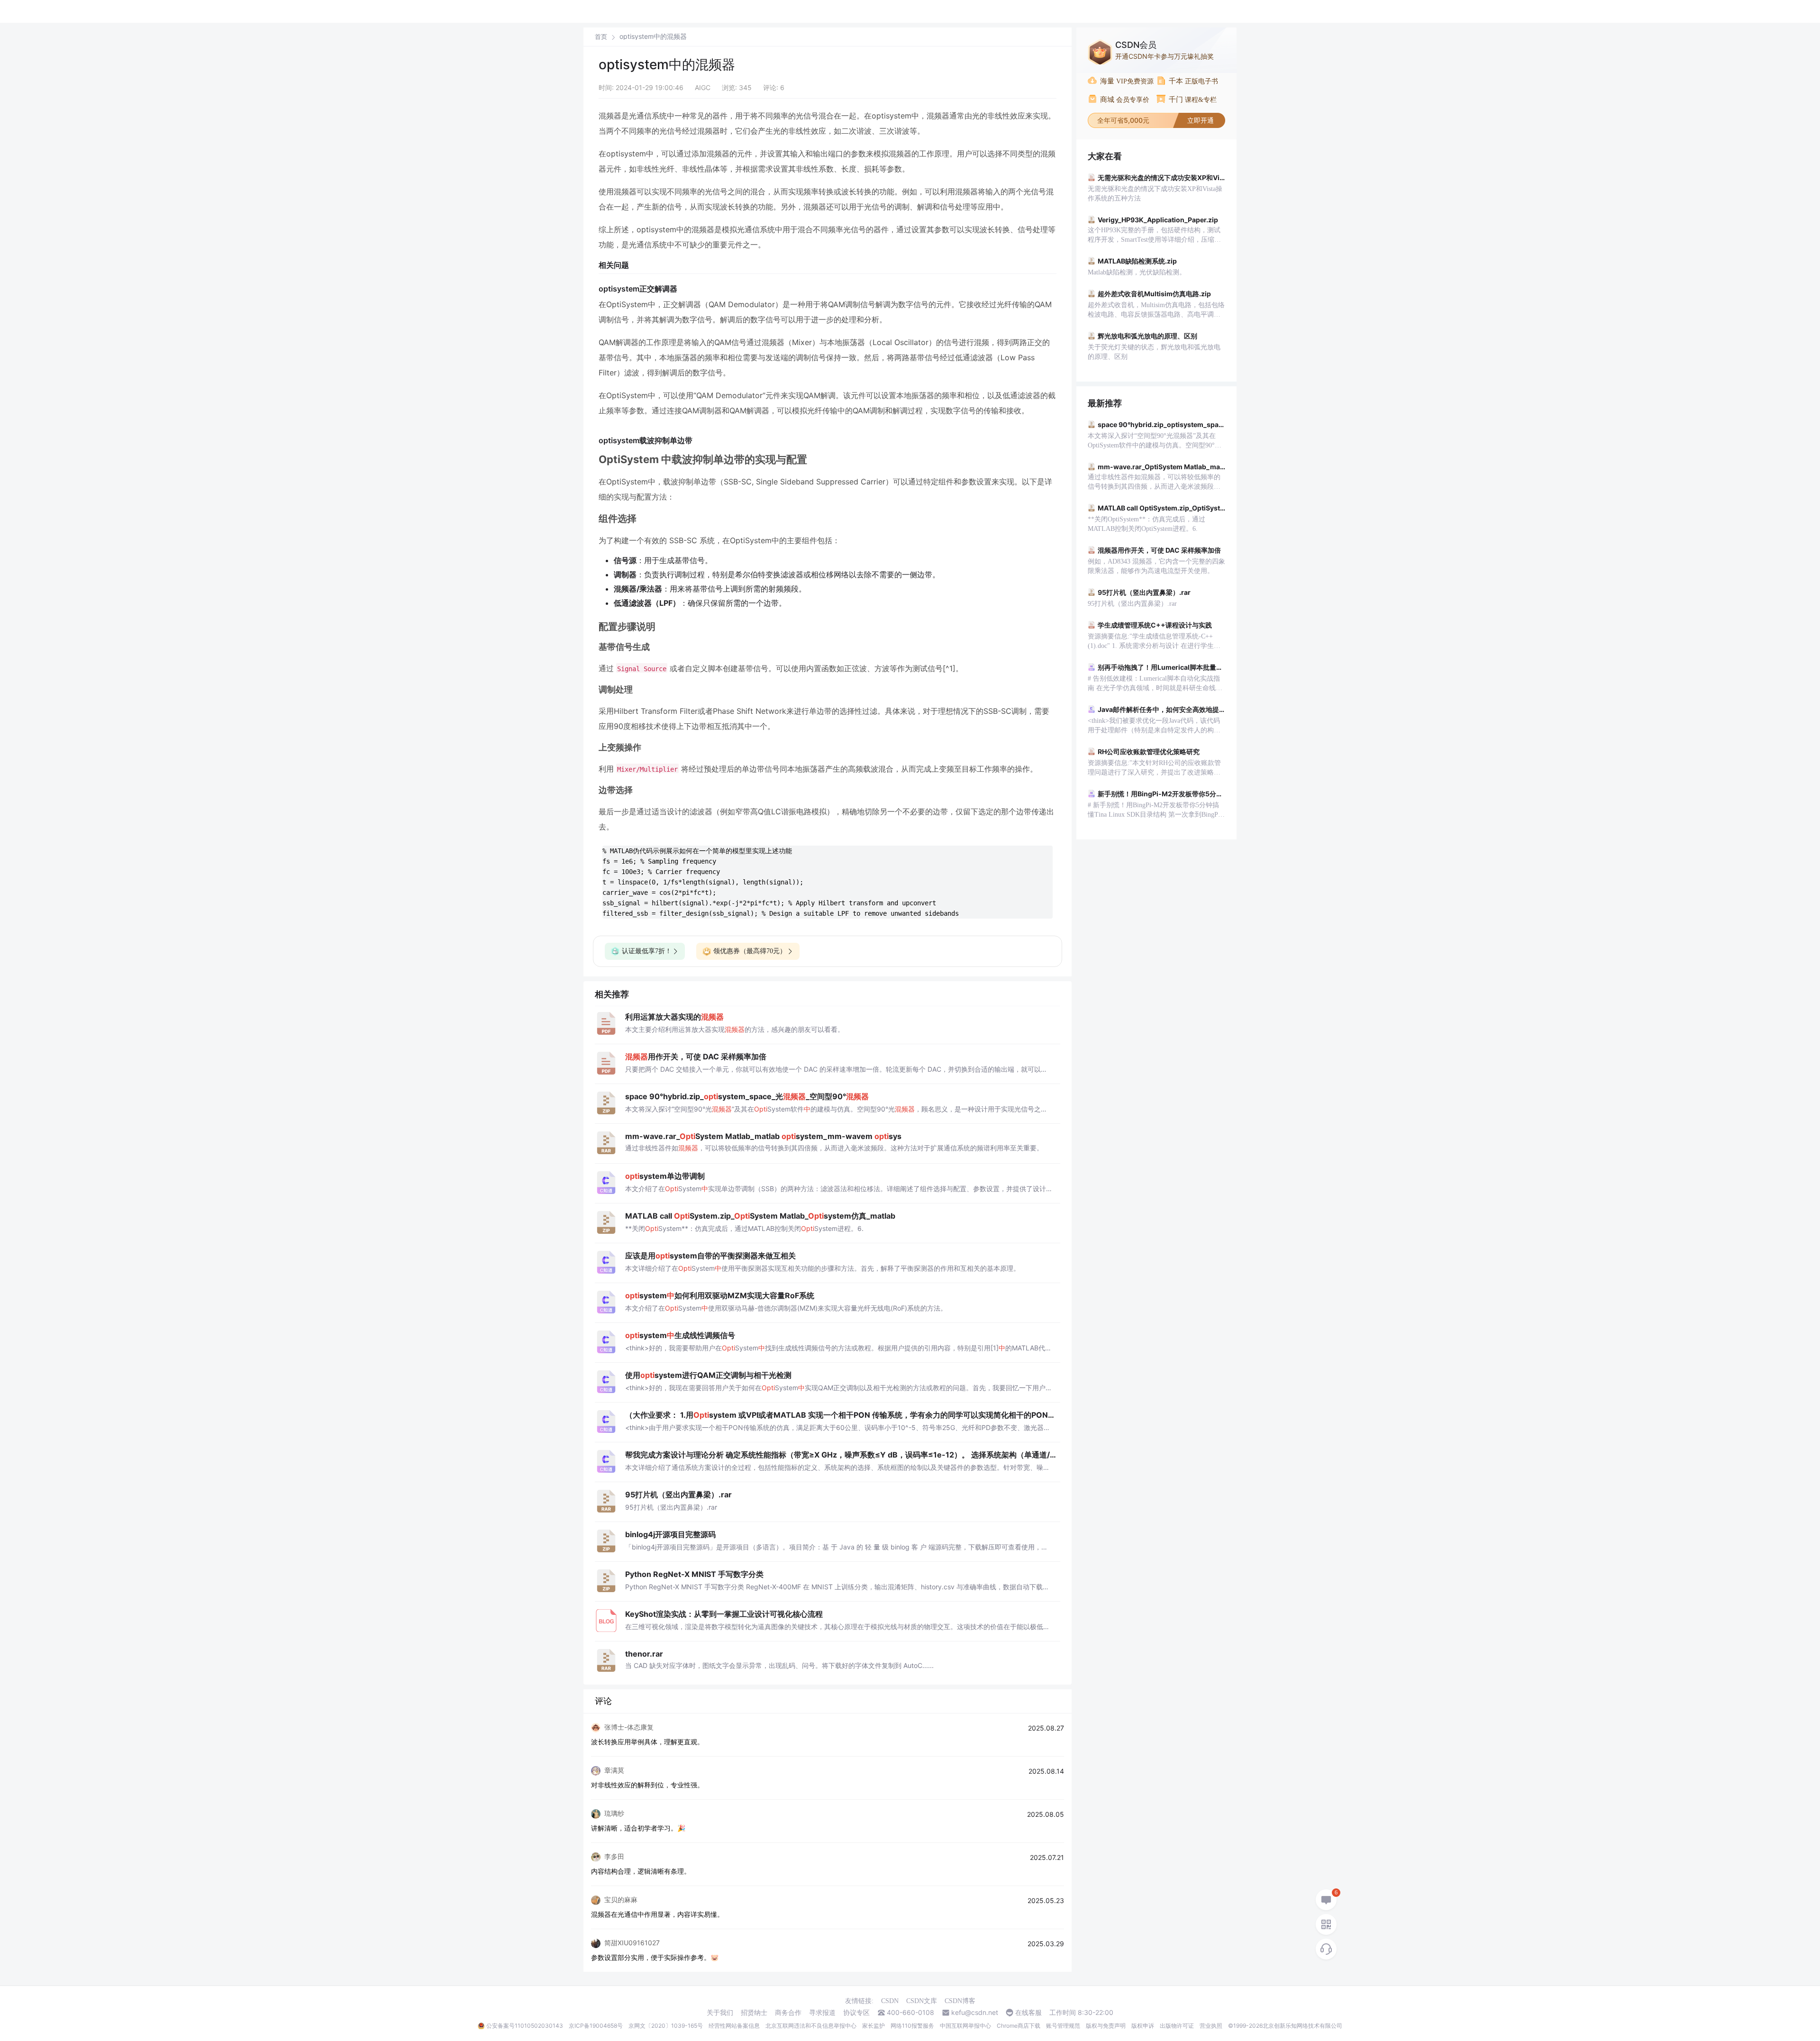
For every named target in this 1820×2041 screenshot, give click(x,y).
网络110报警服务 (912, 2026)
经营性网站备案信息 (734, 2026)
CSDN (890, 2001)
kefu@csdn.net (975, 2013)
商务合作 (788, 2013)
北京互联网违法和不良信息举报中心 (811, 2026)
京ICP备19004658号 (596, 2026)
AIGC (703, 87)
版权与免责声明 (1106, 2026)
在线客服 (1028, 2013)
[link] (601, 36)
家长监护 (874, 2026)
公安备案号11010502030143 (525, 2026)
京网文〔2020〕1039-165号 (666, 2026)
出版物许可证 (1177, 2026)
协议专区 (856, 2013)
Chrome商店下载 (1019, 2026)
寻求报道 (822, 2013)
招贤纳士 (754, 2013)
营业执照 (1211, 2026)
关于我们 (720, 2013)
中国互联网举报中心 (965, 2026)
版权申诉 (1143, 2026)
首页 (601, 37)
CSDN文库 (922, 2001)
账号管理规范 (1063, 2026)
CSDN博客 (960, 2001)
